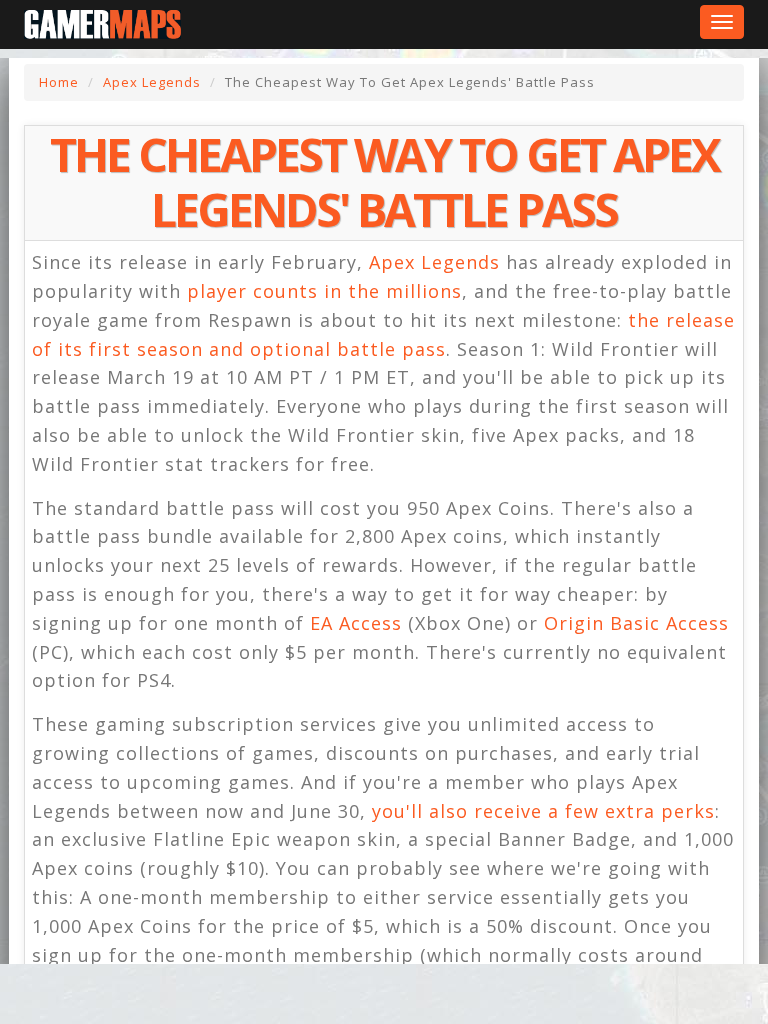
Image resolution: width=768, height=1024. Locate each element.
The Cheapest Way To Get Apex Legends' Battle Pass (384, 181)
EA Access (356, 623)
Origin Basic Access (636, 623)
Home (59, 82)
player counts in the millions (324, 291)
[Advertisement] (160, 989)
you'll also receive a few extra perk (538, 811)
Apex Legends (152, 82)
